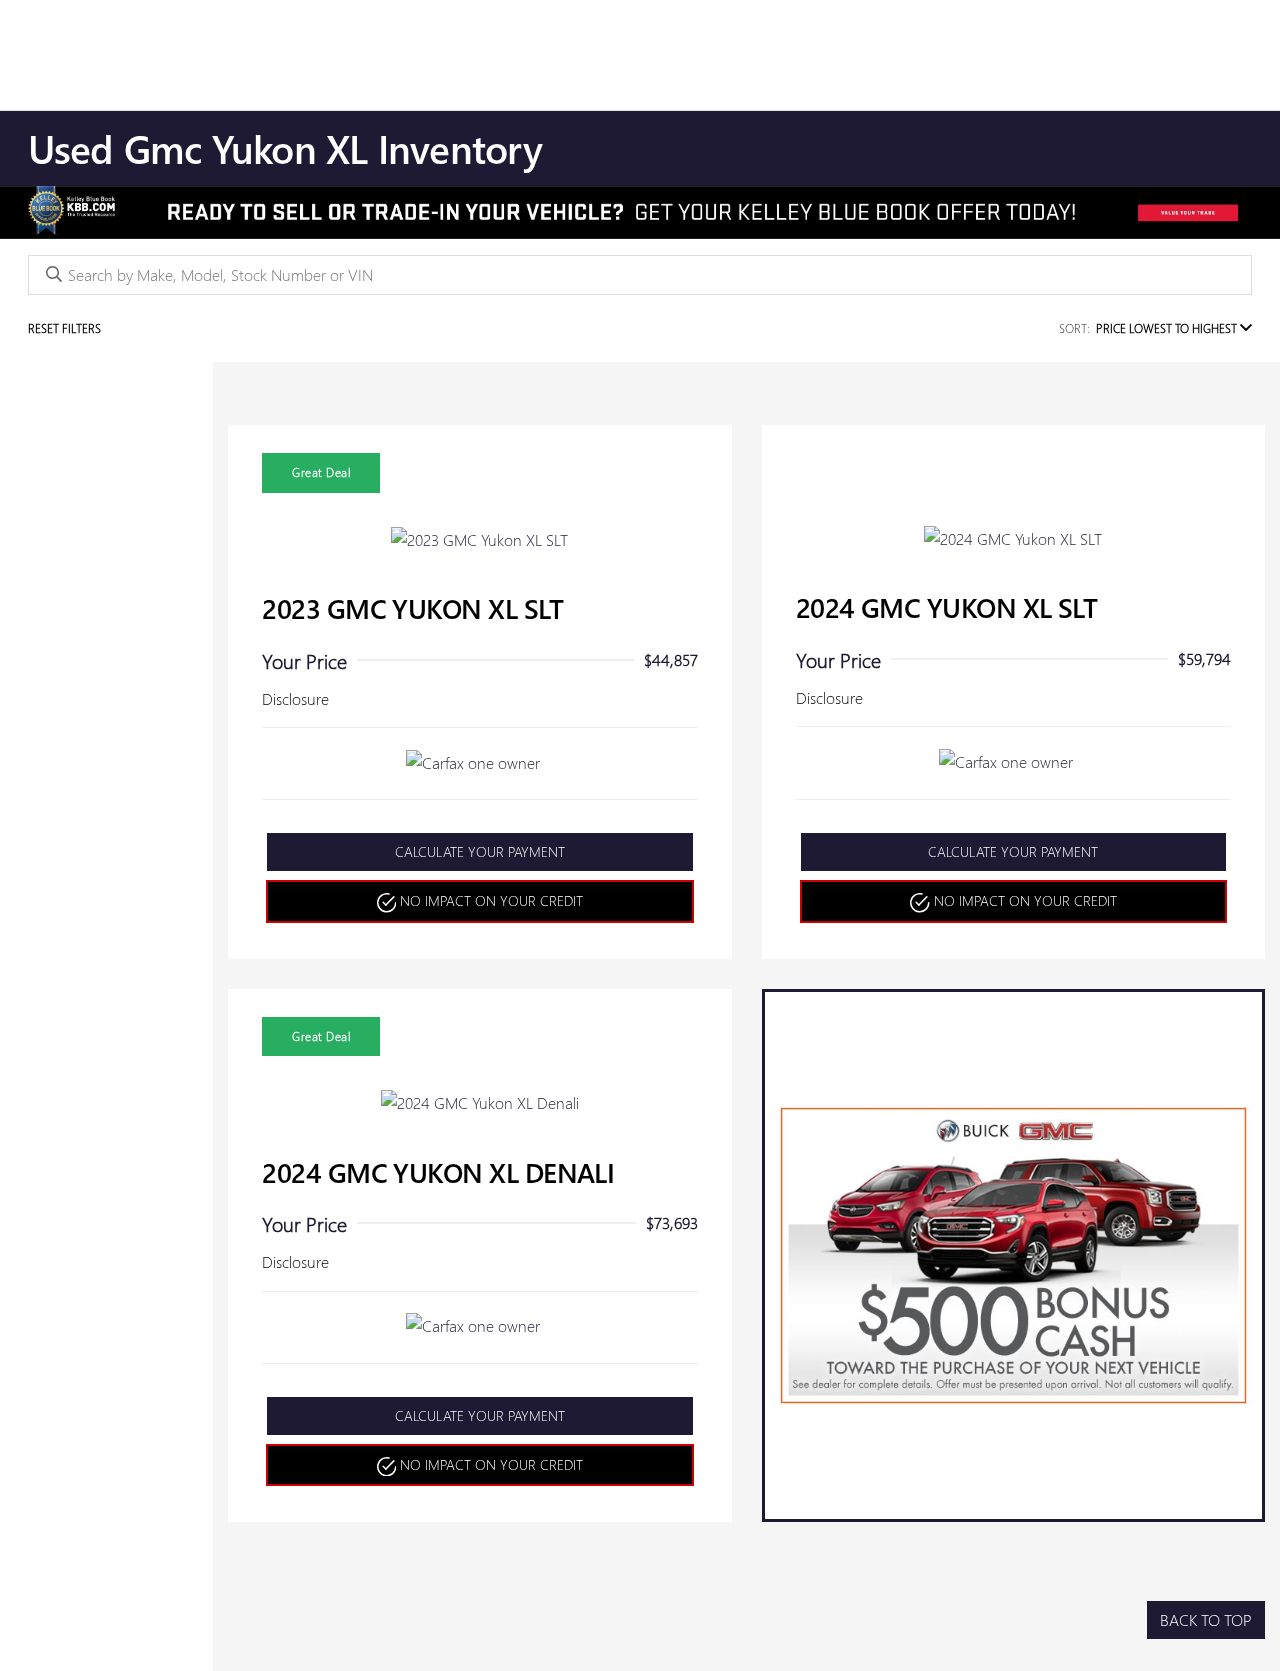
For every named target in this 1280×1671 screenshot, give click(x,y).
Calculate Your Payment (480, 851)
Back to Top (1206, 1619)
